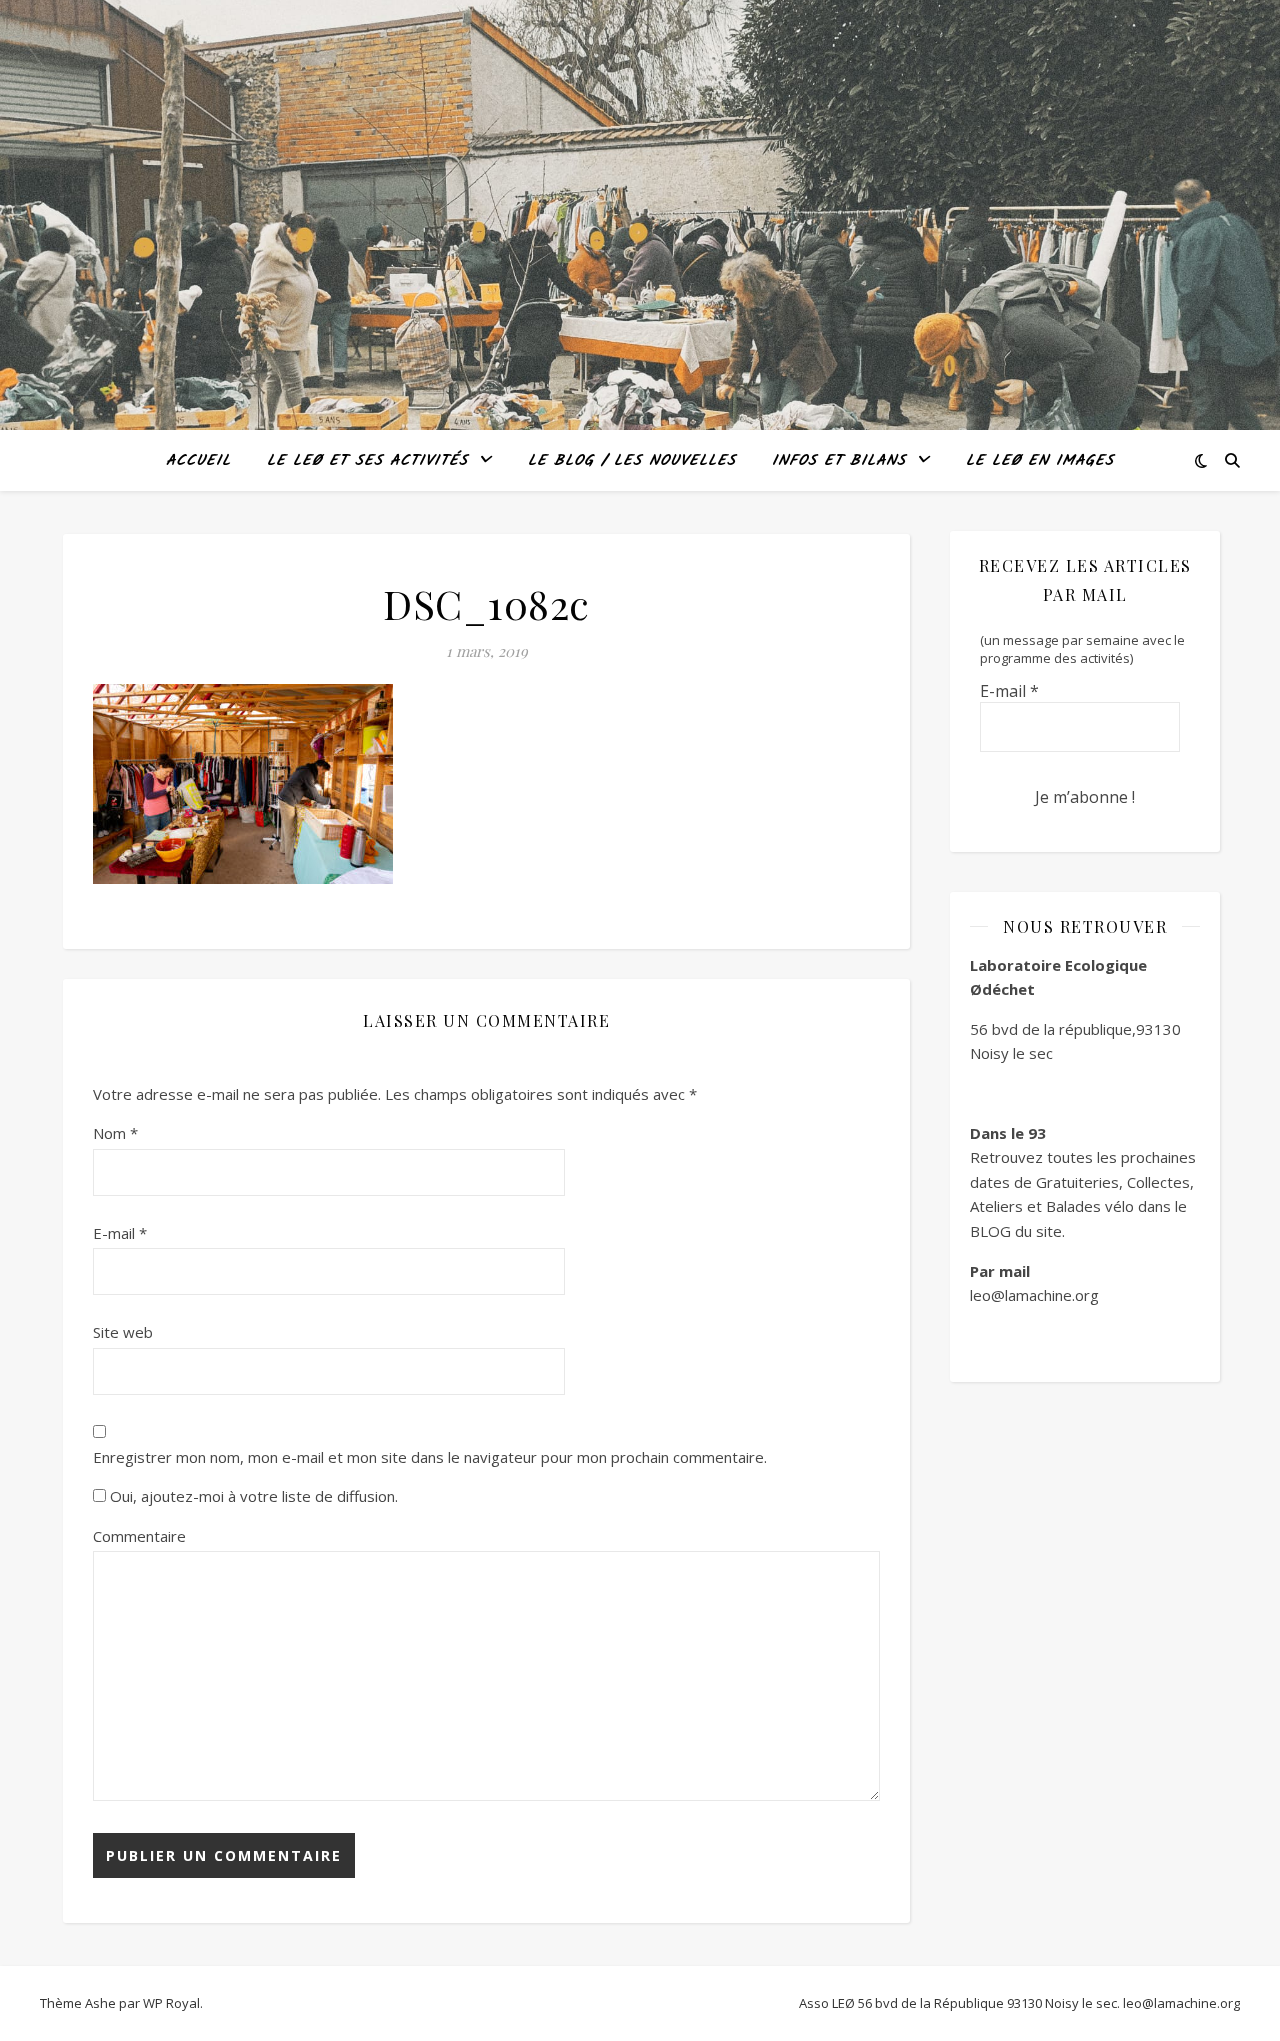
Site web (123, 1332)
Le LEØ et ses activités (367, 461)
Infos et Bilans (839, 461)
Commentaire (139, 1536)
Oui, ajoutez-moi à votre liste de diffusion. (252, 1496)
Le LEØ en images (1040, 461)
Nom (115, 1133)
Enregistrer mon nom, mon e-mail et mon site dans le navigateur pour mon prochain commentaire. (430, 1457)
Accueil (198, 461)
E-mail (120, 1233)
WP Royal (171, 2003)
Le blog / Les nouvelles (632, 461)
